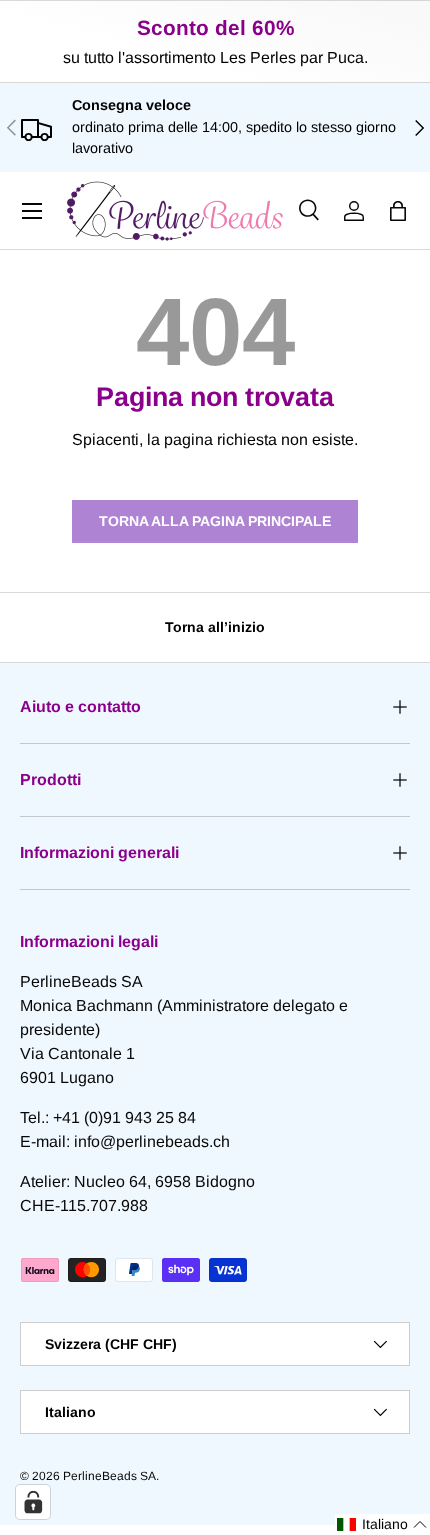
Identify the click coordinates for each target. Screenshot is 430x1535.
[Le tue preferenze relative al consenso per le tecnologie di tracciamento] (33, 1502)
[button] (398, 211)
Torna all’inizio (215, 627)
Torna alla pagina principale (215, 521)
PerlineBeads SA (109, 1476)
